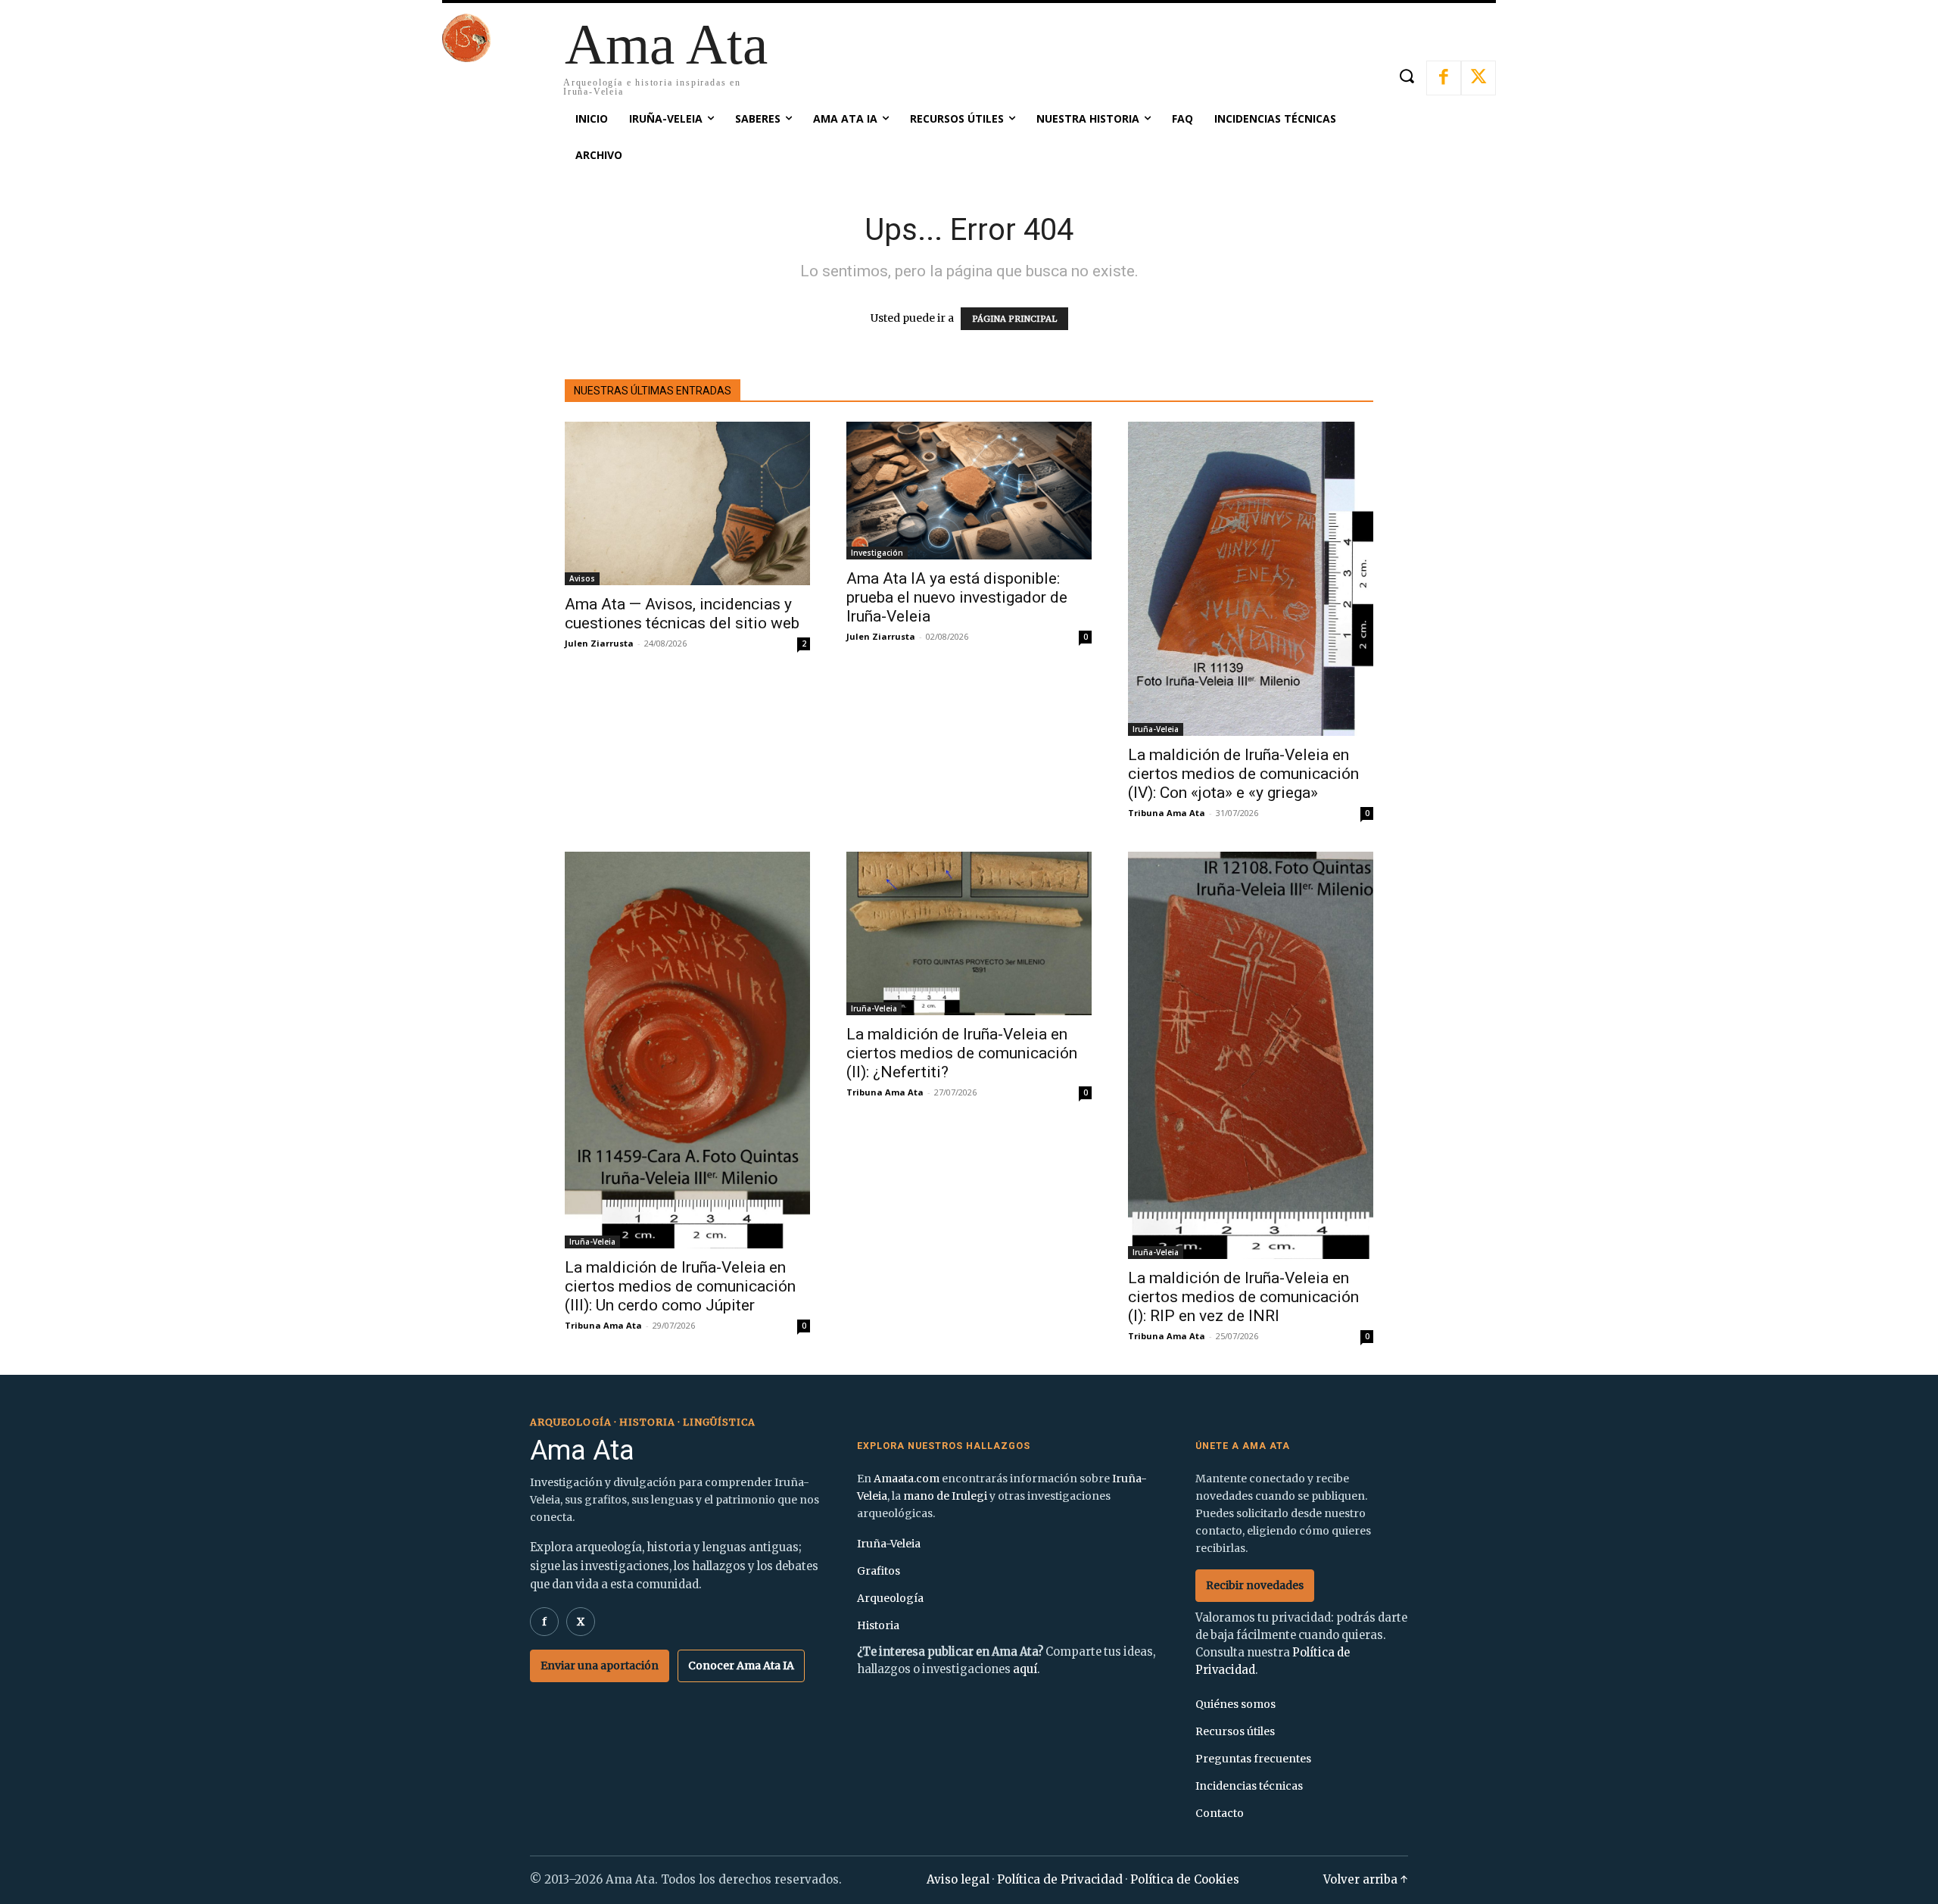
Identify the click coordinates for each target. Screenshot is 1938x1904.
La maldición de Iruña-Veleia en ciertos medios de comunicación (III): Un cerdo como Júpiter (680, 1286)
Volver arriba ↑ (1366, 1879)
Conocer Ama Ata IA (741, 1666)
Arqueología (890, 1598)
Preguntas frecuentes (1253, 1759)
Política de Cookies (1185, 1879)
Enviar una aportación (600, 1666)
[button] (1406, 76)
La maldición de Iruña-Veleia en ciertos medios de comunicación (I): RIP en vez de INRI (1243, 1297)
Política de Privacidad (1060, 1879)
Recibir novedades (1255, 1585)
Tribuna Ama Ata (1167, 813)
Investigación (877, 553)
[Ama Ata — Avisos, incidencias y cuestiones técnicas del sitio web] (687, 503)
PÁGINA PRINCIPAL (1014, 319)
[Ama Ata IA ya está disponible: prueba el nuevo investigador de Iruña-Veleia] (969, 491)
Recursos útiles (1235, 1731)
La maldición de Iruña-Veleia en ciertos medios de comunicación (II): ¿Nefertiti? (962, 1053)
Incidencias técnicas (1249, 1786)
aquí (1025, 1669)
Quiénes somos (1235, 1704)
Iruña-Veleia (1156, 729)
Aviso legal (958, 1879)
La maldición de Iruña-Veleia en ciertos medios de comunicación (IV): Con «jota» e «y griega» (1243, 774)
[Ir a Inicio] (466, 58)
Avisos (582, 578)
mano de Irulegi (945, 1496)
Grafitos (879, 1571)
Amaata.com (907, 1479)
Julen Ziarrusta (599, 643)
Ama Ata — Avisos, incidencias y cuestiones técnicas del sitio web (682, 614)
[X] (1478, 78)
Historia (878, 1625)
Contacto (1220, 1813)
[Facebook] (1444, 78)
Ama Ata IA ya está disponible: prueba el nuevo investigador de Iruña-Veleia (957, 597)
